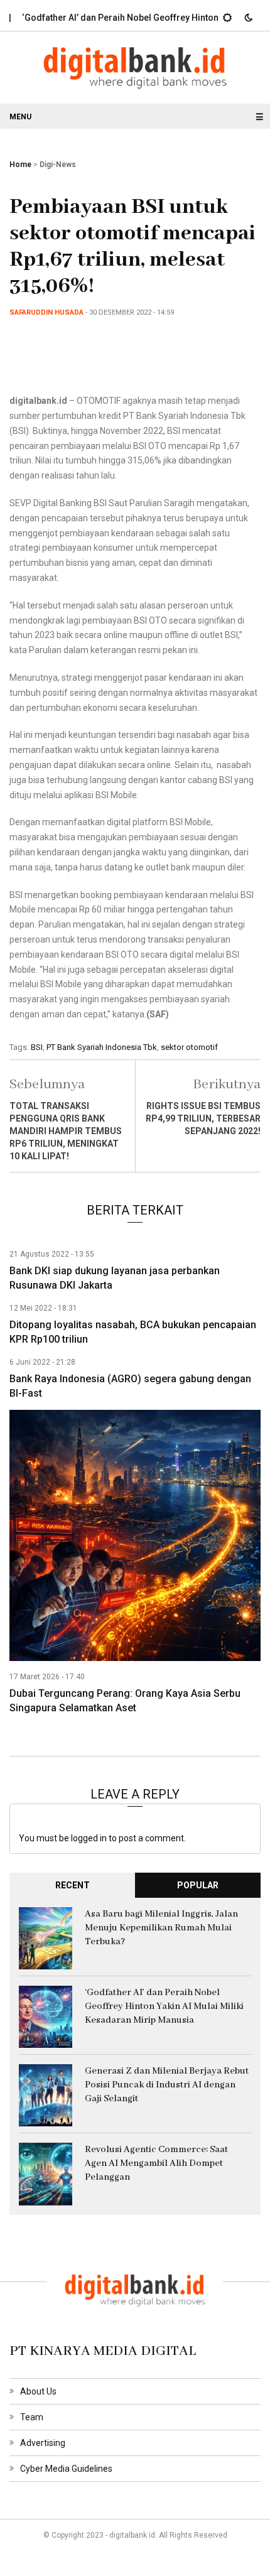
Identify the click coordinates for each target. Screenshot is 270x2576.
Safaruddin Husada (46, 312)
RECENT (73, 1885)
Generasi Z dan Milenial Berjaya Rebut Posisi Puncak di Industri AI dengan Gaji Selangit (167, 2085)
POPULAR (198, 1885)
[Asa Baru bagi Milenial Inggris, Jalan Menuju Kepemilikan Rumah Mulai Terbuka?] (46, 1937)
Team (32, 2417)
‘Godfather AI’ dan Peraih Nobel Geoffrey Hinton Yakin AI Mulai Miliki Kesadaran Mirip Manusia (164, 2006)
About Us (38, 2391)
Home (20, 165)
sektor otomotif (189, 1047)
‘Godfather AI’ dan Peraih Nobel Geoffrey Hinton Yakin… (117, 18)
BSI (37, 1047)
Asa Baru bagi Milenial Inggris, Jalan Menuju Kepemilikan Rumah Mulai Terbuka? (161, 1928)
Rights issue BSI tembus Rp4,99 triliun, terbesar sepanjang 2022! (203, 1118)
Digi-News (58, 165)
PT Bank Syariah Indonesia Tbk (102, 1047)
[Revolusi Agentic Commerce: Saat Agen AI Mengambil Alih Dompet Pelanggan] (46, 2173)
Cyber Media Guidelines (66, 2469)
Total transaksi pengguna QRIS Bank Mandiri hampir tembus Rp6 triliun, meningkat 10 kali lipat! (66, 1131)
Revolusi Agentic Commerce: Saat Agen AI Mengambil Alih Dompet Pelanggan (156, 2163)
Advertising (43, 2443)
